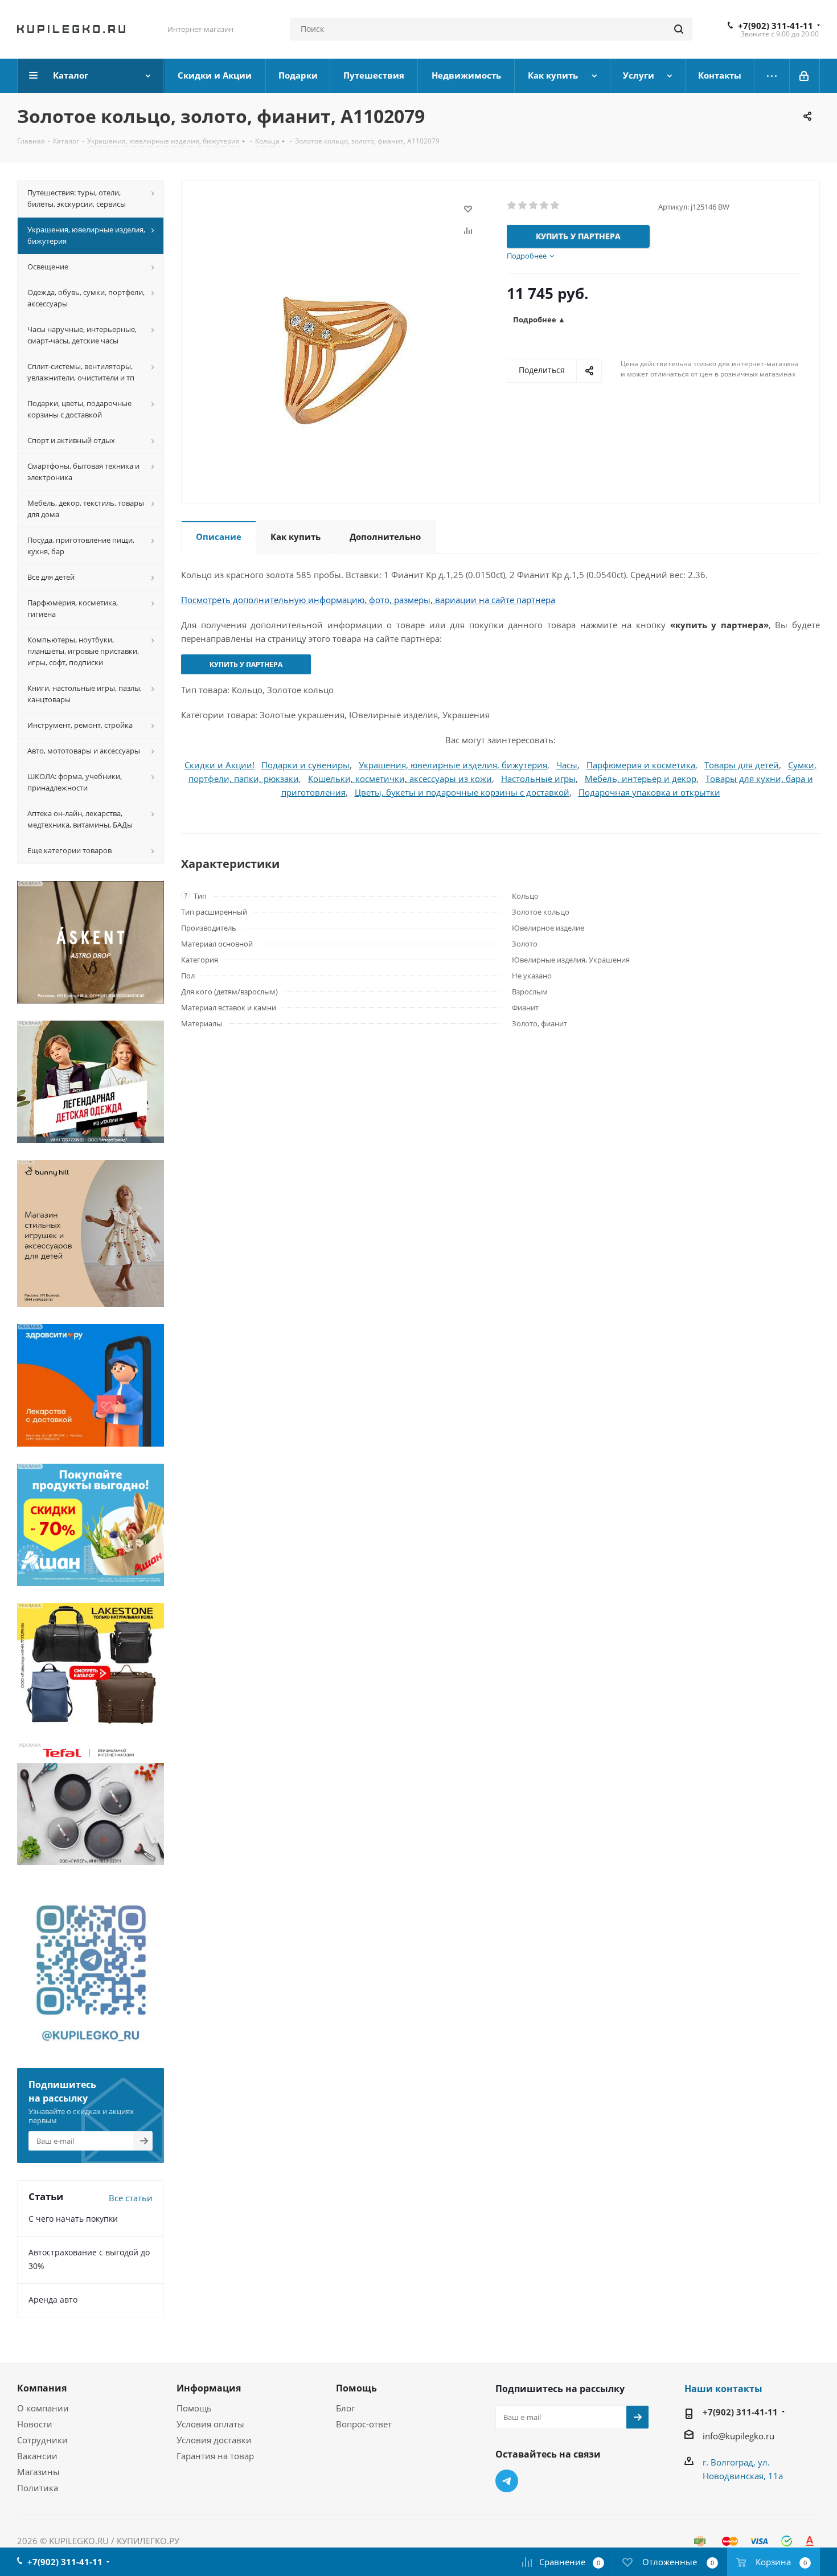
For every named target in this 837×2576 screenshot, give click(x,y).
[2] (523, 206)
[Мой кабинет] (805, 76)
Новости (35, 2424)
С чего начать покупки (73, 2219)
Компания (42, 2388)
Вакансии (37, 2456)
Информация (209, 2388)
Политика (38, 2488)
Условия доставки (214, 2440)
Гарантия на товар (215, 2456)
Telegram (507, 2481)
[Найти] (679, 29)
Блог (345, 2408)
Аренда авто (53, 2299)
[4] (545, 206)
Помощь (194, 2408)
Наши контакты (723, 2389)
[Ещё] (772, 76)
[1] (512, 206)
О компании (43, 2408)
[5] (555, 206)
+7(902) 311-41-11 (776, 26)
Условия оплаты (210, 2424)
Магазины (38, 2472)
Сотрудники (42, 2440)
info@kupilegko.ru (738, 2436)
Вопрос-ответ (364, 2424)
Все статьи (131, 2198)
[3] (534, 206)
